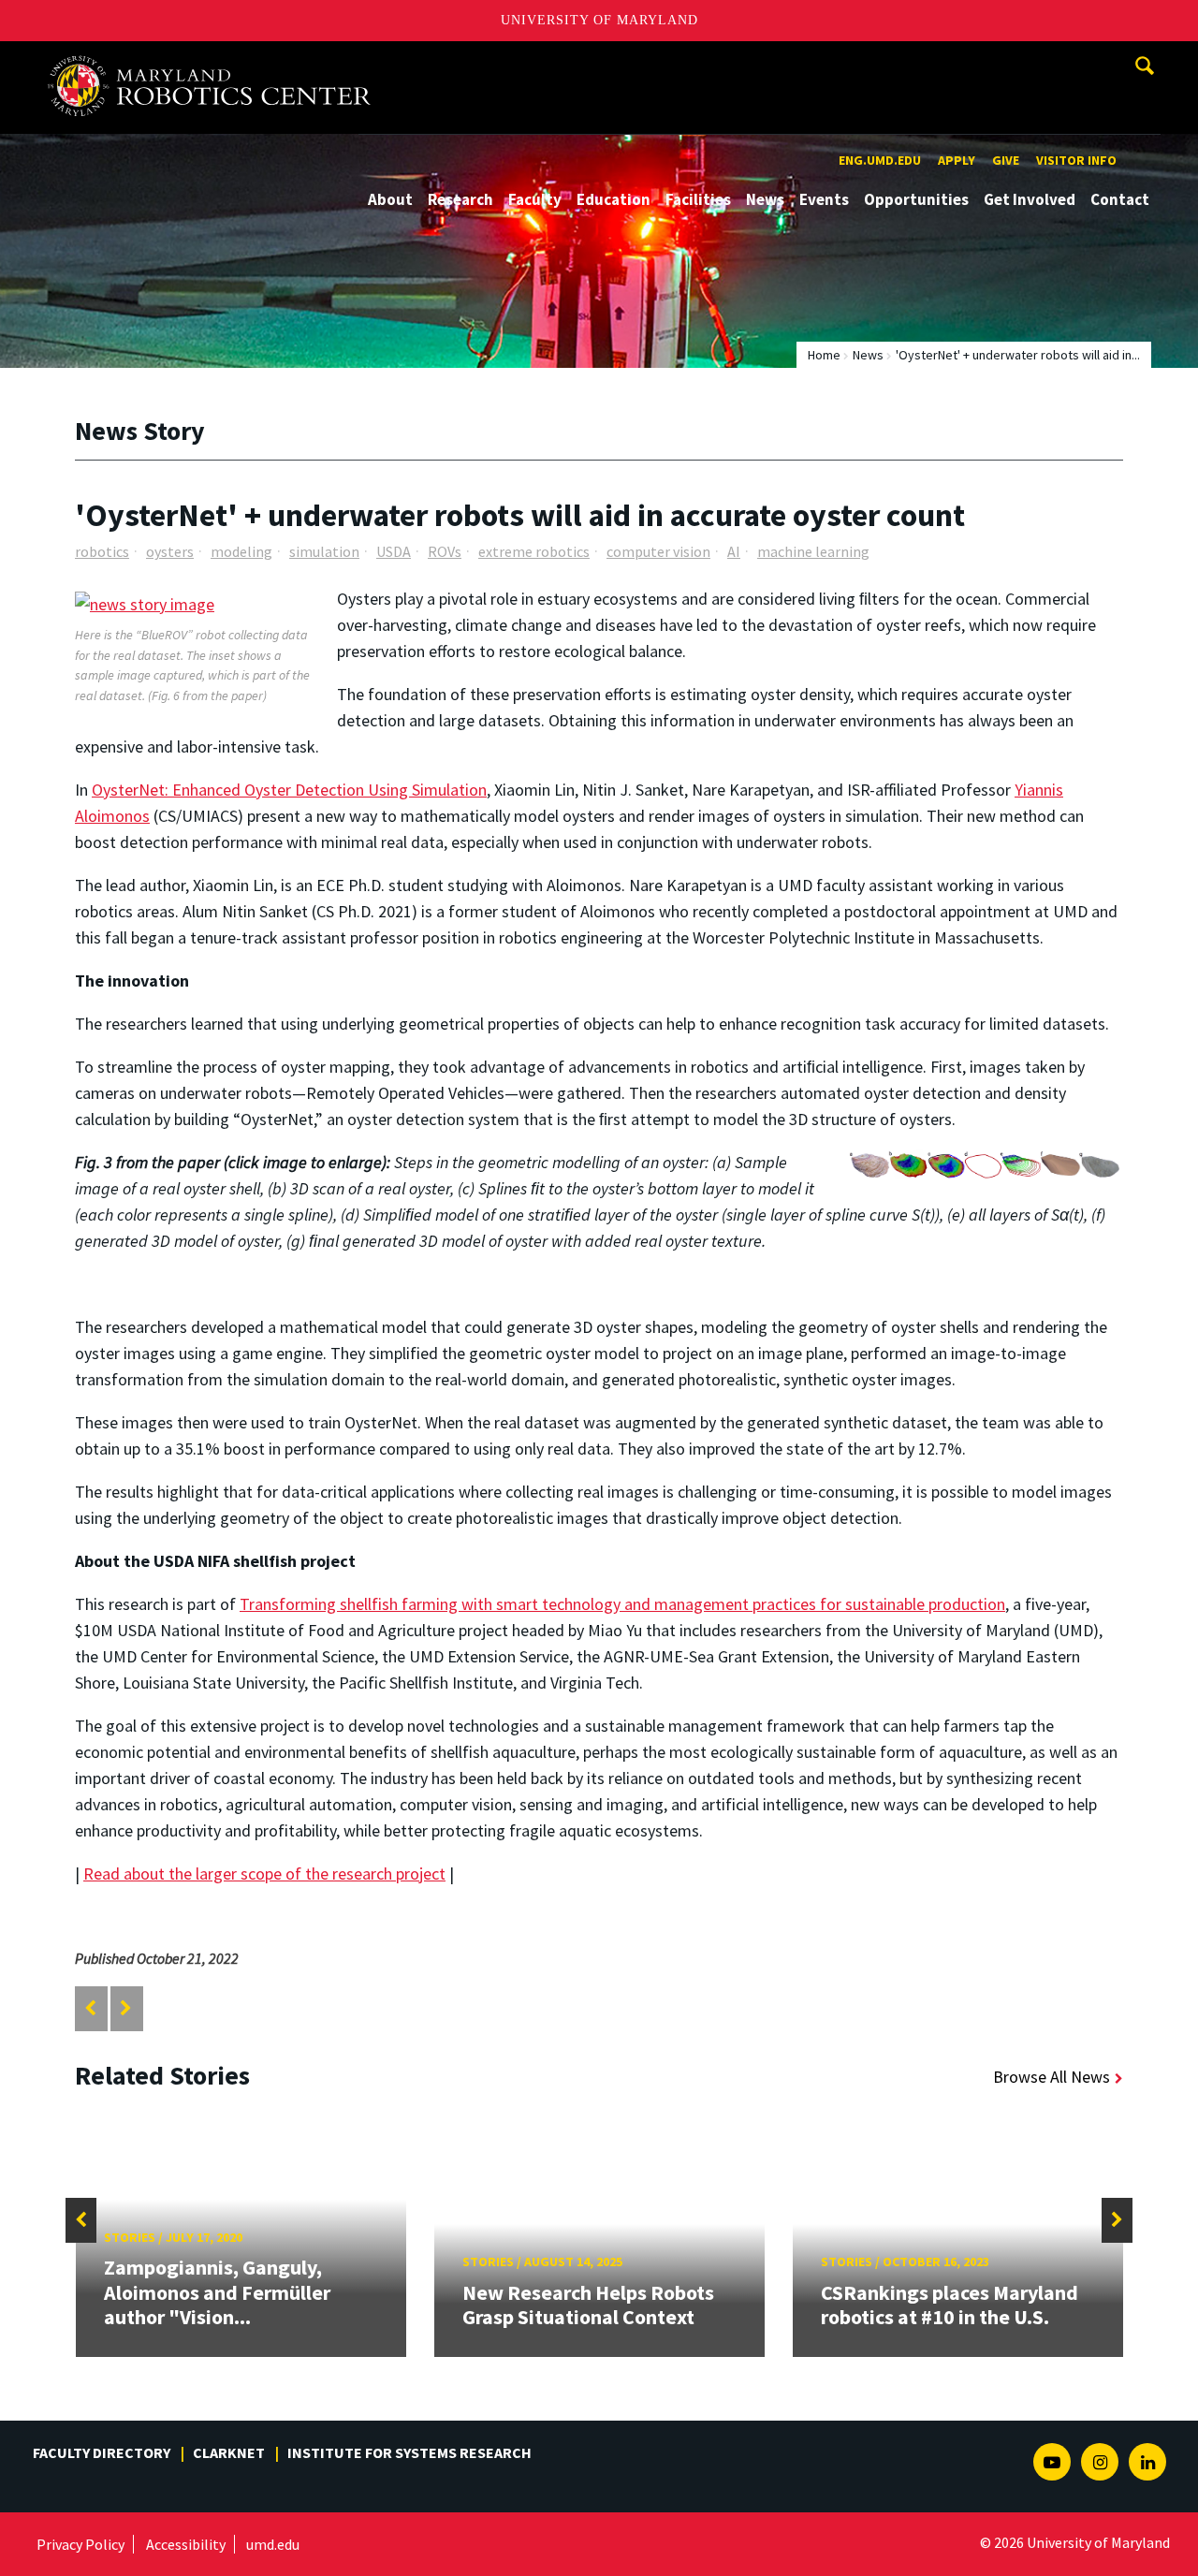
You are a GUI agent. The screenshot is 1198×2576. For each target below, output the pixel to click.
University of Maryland (599, 20)
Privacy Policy (80, 2544)
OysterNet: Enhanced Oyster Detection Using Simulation (289, 790)
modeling (241, 551)
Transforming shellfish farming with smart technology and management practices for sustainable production (622, 1604)
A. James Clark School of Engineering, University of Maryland (217, 59)
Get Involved (1030, 199)
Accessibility (186, 2544)
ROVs (445, 551)
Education (614, 199)
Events (824, 199)
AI (734, 551)
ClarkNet (229, 2452)
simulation (324, 551)
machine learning (813, 551)
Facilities (698, 199)
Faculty (535, 199)
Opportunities (916, 199)
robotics (102, 551)
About (390, 199)
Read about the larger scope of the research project (264, 1873)
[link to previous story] (90, 2008)
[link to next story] (126, 2008)
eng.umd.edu (880, 160)
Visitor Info (1076, 160)
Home (824, 355)
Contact (1120, 199)
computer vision (658, 551)
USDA (394, 551)
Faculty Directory (102, 2452)
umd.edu (273, 2544)
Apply (957, 160)
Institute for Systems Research (409, 2452)
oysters (170, 551)
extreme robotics (534, 551)
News (765, 199)
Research (460, 199)
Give (1006, 160)
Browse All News (1052, 2077)
